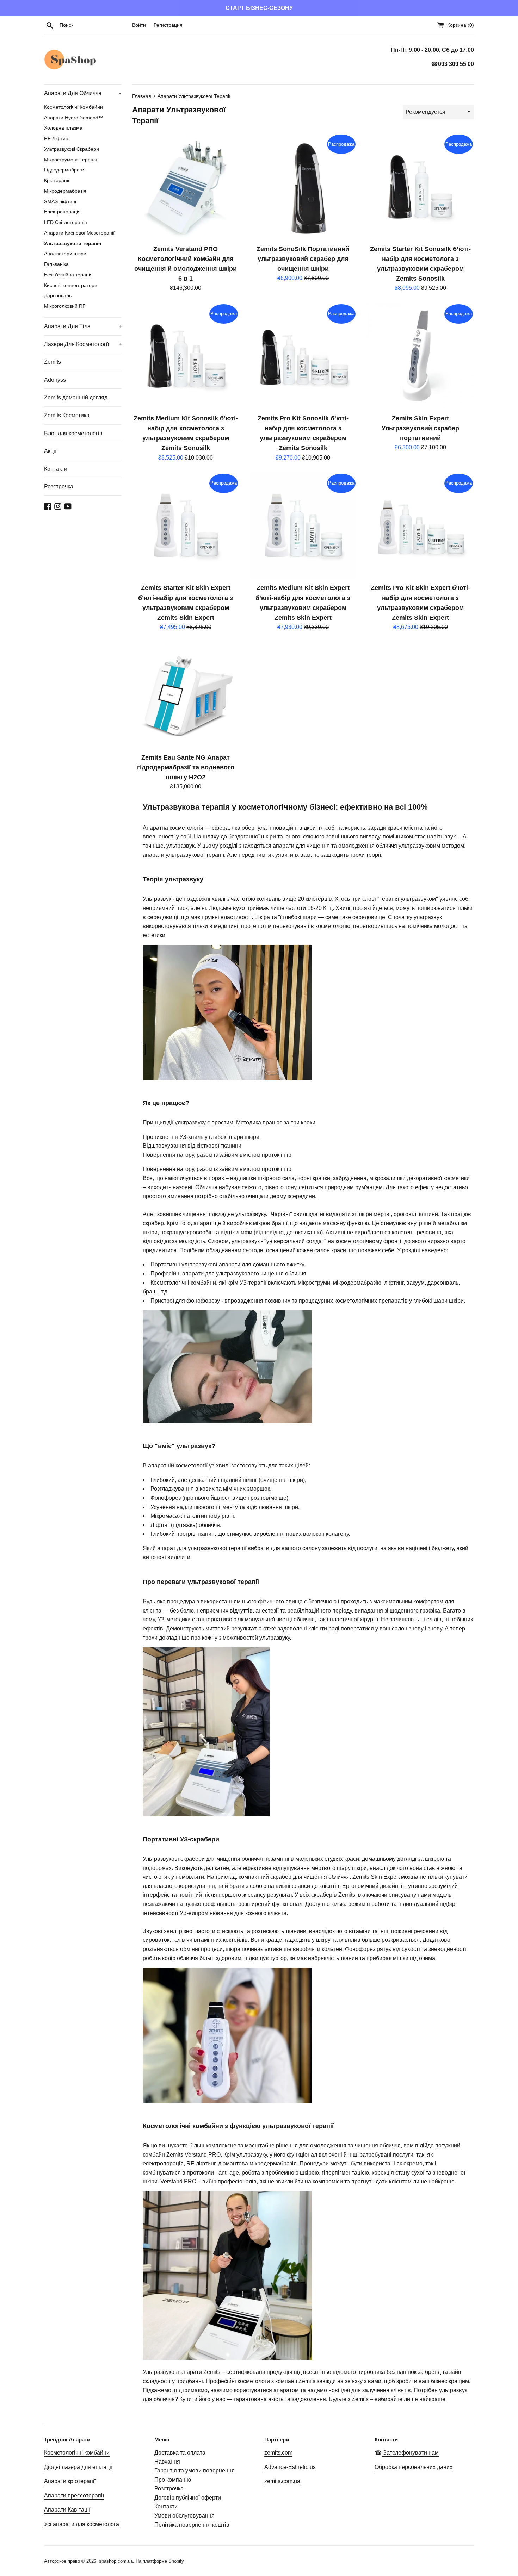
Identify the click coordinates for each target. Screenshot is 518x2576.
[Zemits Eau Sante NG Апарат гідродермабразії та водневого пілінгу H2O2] (186, 696)
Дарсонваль (58, 296)
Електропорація (62, 212)
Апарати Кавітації (67, 2510)
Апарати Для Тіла (83, 326)
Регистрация (168, 25)
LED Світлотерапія (66, 222)
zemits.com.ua (282, 2481)
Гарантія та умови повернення (195, 2471)
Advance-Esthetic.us (290, 2467)
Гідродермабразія (65, 170)
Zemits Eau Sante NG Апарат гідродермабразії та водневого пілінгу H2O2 (186, 767)
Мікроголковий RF (65, 306)
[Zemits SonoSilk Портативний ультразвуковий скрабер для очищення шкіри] (303, 187)
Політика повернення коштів (192, 2525)
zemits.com (278, 2453)
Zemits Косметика (67, 415)
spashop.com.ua (116, 2561)
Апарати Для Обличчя (82, 93)
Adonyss (55, 380)
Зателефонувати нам (410, 2453)
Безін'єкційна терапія (68, 275)
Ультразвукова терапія (73, 244)
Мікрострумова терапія (71, 160)
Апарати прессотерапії (74, 2496)
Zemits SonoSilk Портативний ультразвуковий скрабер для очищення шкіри (303, 259)
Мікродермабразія (65, 191)
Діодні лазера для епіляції (78, 2467)
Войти (139, 25)
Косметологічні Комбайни (73, 107)
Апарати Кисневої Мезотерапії (79, 233)
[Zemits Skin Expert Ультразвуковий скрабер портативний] (421, 357)
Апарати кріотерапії (70, 2481)
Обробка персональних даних (414, 2467)
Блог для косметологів (73, 433)
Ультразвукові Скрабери (72, 149)
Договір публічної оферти (188, 2498)
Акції (50, 451)
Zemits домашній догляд (76, 397)
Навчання (167, 2462)
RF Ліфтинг (57, 139)
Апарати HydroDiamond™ (74, 118)
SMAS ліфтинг (60, 202)
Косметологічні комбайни (77, 2453)
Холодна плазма (63, 128)
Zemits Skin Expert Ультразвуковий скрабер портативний (420, 428)
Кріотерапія (57, 180)
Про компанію (173, 2480)
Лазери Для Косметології (83, 344)
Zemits (53, 362)
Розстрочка (59, 486)
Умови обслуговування (184, 2516)
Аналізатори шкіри (65, 254)
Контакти (56, 469)
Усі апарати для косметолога (82, 2524)
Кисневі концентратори (71, 285)
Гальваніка (56, 264)
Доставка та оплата (180, 2453)
